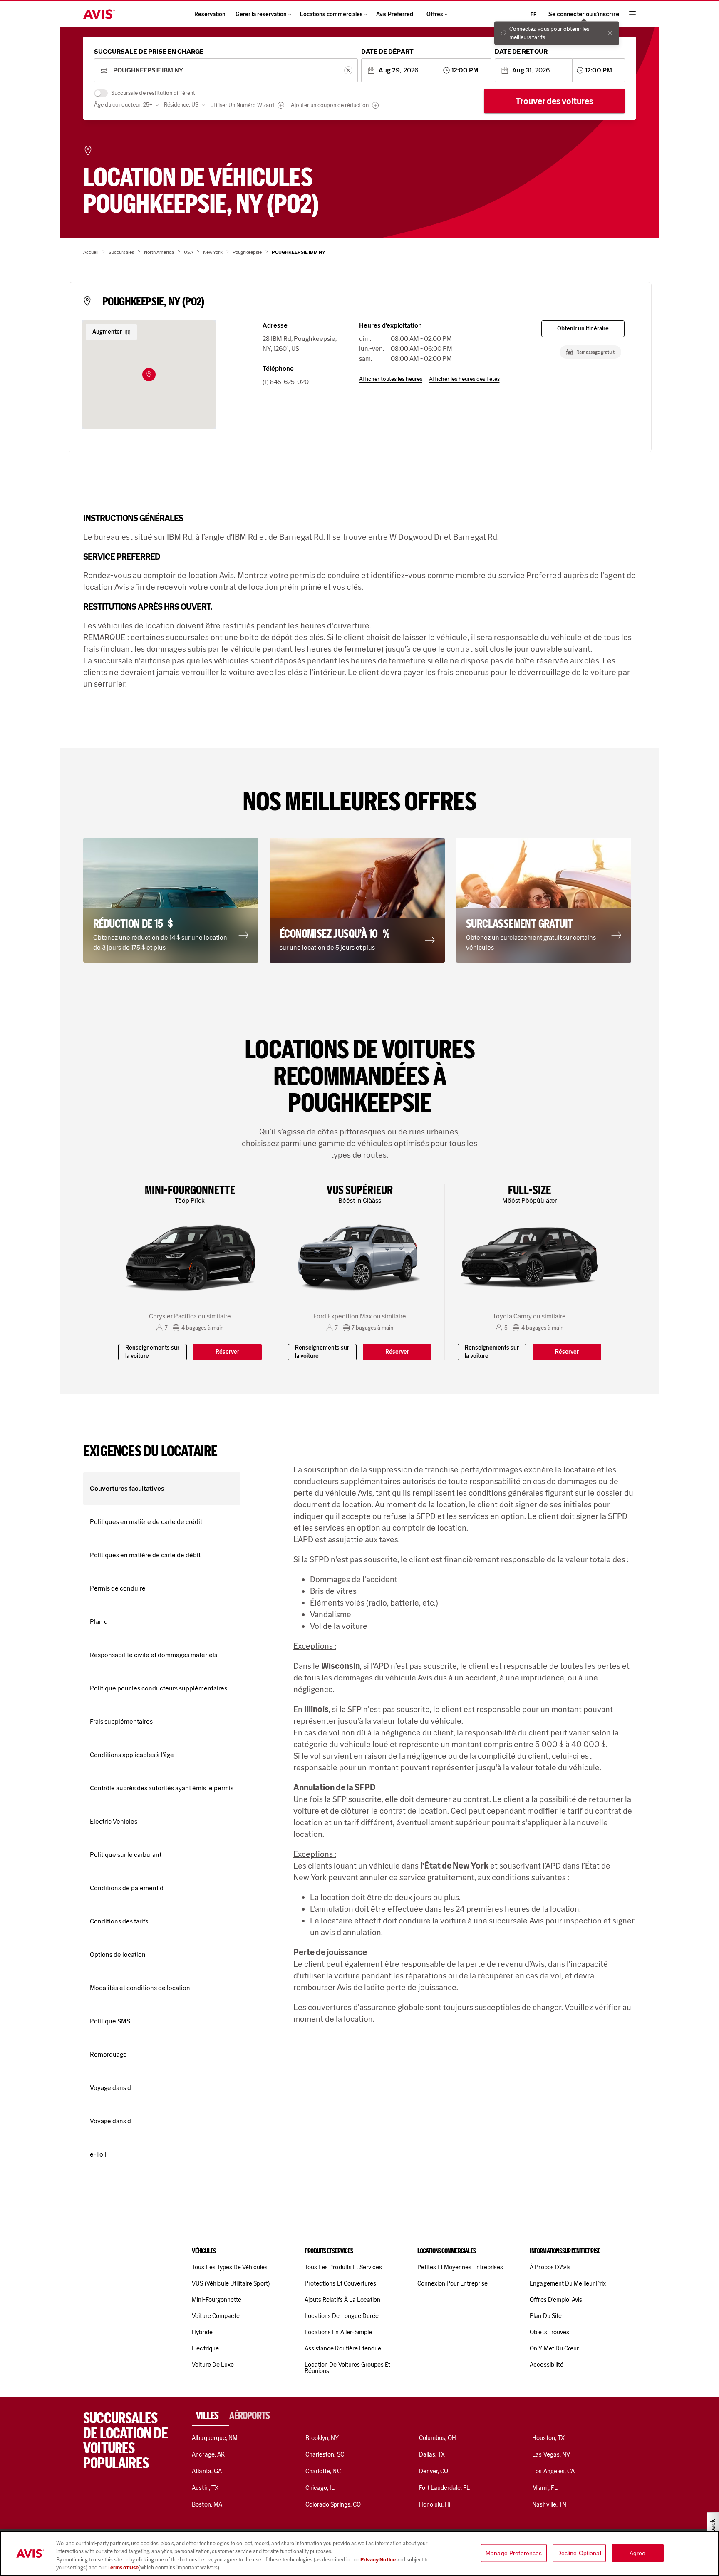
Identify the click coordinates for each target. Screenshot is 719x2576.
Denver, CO (434, 2471)
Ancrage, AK (208, 2454)
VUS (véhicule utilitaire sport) (231, 2283)
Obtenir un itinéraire (583, 329)
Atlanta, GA (207, 2471)
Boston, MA (207, 2504)
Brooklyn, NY (322, 2438)
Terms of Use (123, 2567)
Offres (435, 14)
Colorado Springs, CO (333, 2504)
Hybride (202, 2332)
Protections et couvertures (340, 2283)
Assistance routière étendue (343, 2348)
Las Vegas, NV (551, 2454)
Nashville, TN (549, 2504)
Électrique (205, 2348)
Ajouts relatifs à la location (342, 2300)
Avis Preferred (395, 14)
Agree (638, 2553)
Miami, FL (545, 2488)
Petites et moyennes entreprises (460, 2267)
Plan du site (546, 2316)
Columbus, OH (438, 2438)
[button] (149, 375)
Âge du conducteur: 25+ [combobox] (123, 105)
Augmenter (107, 332)
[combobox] (226, 71)
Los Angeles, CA (553, 2471)
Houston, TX (548, 2438)
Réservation (210, 14)
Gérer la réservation (261, 14)
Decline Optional (579, 2553)
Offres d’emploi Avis (556, 2300)
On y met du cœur (554, 2348)
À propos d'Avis (550, 2267)
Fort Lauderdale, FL (445, 2488)
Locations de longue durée (342, 2316)
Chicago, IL (320, 2488)
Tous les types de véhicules (230, 2267)
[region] (359, 2554)
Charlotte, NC (323, 2471)
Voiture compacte (216, 2316)
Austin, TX (205, 2488)
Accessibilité (547, 2365)
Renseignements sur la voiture (152, 1352)
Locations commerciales (331, 14)
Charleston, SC (325, 2454)
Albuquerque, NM (215, 2438)
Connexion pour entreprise (452, 2283)
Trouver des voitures (554, 101)
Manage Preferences (514, 2553)
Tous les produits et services (343, 2267)
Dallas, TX (432, 2454)
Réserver (227, 1352)
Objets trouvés (549, 2332)
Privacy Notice (378, 2560)
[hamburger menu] (632, 14)
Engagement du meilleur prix (568, 2283)
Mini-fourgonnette (217, 2300)
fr (534, 14)
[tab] (211, 2416)
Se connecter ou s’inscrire (584, 14)
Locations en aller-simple (338, 2332)
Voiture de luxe (213, 2365)
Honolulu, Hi (435, 2504)
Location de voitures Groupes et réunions (347, 2368)
